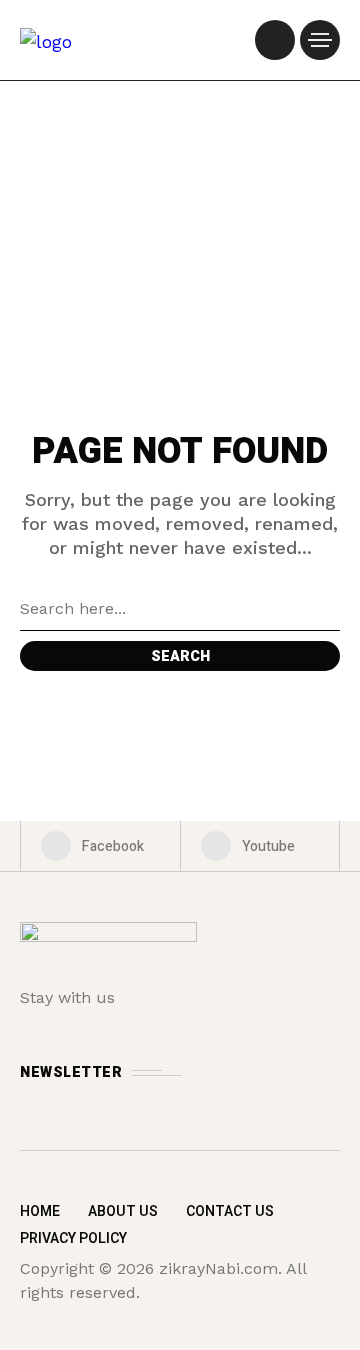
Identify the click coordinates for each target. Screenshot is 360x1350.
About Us (123, 1211)
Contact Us (230, 1211)
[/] (275, 40)
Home (40, 1211)
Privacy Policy (73, 1238)
